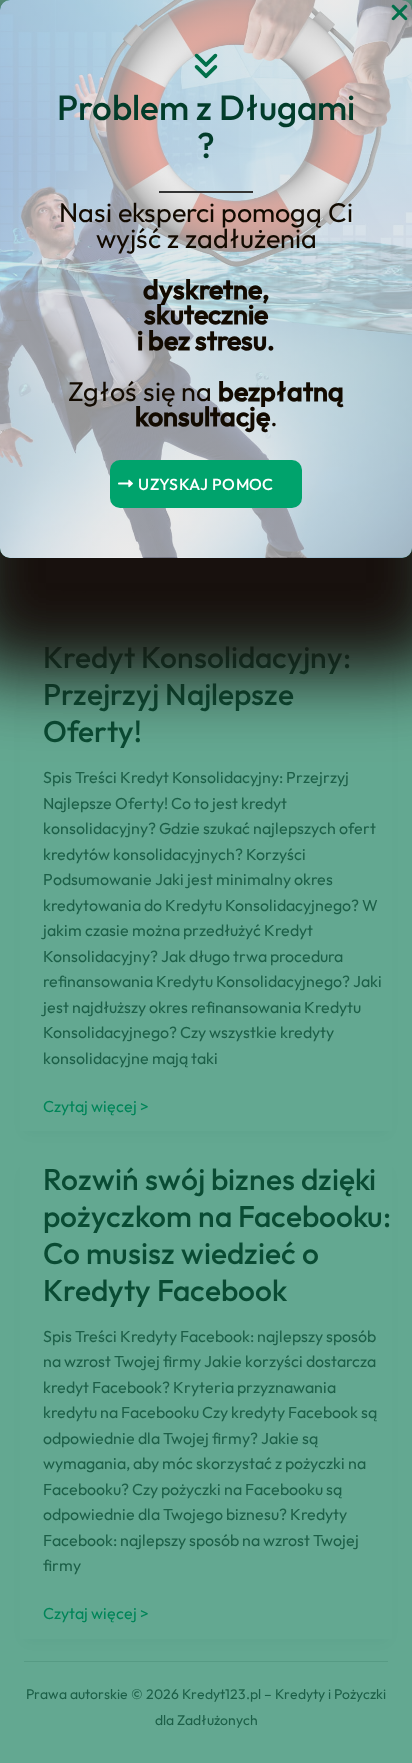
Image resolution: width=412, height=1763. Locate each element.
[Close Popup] (399, 13)
